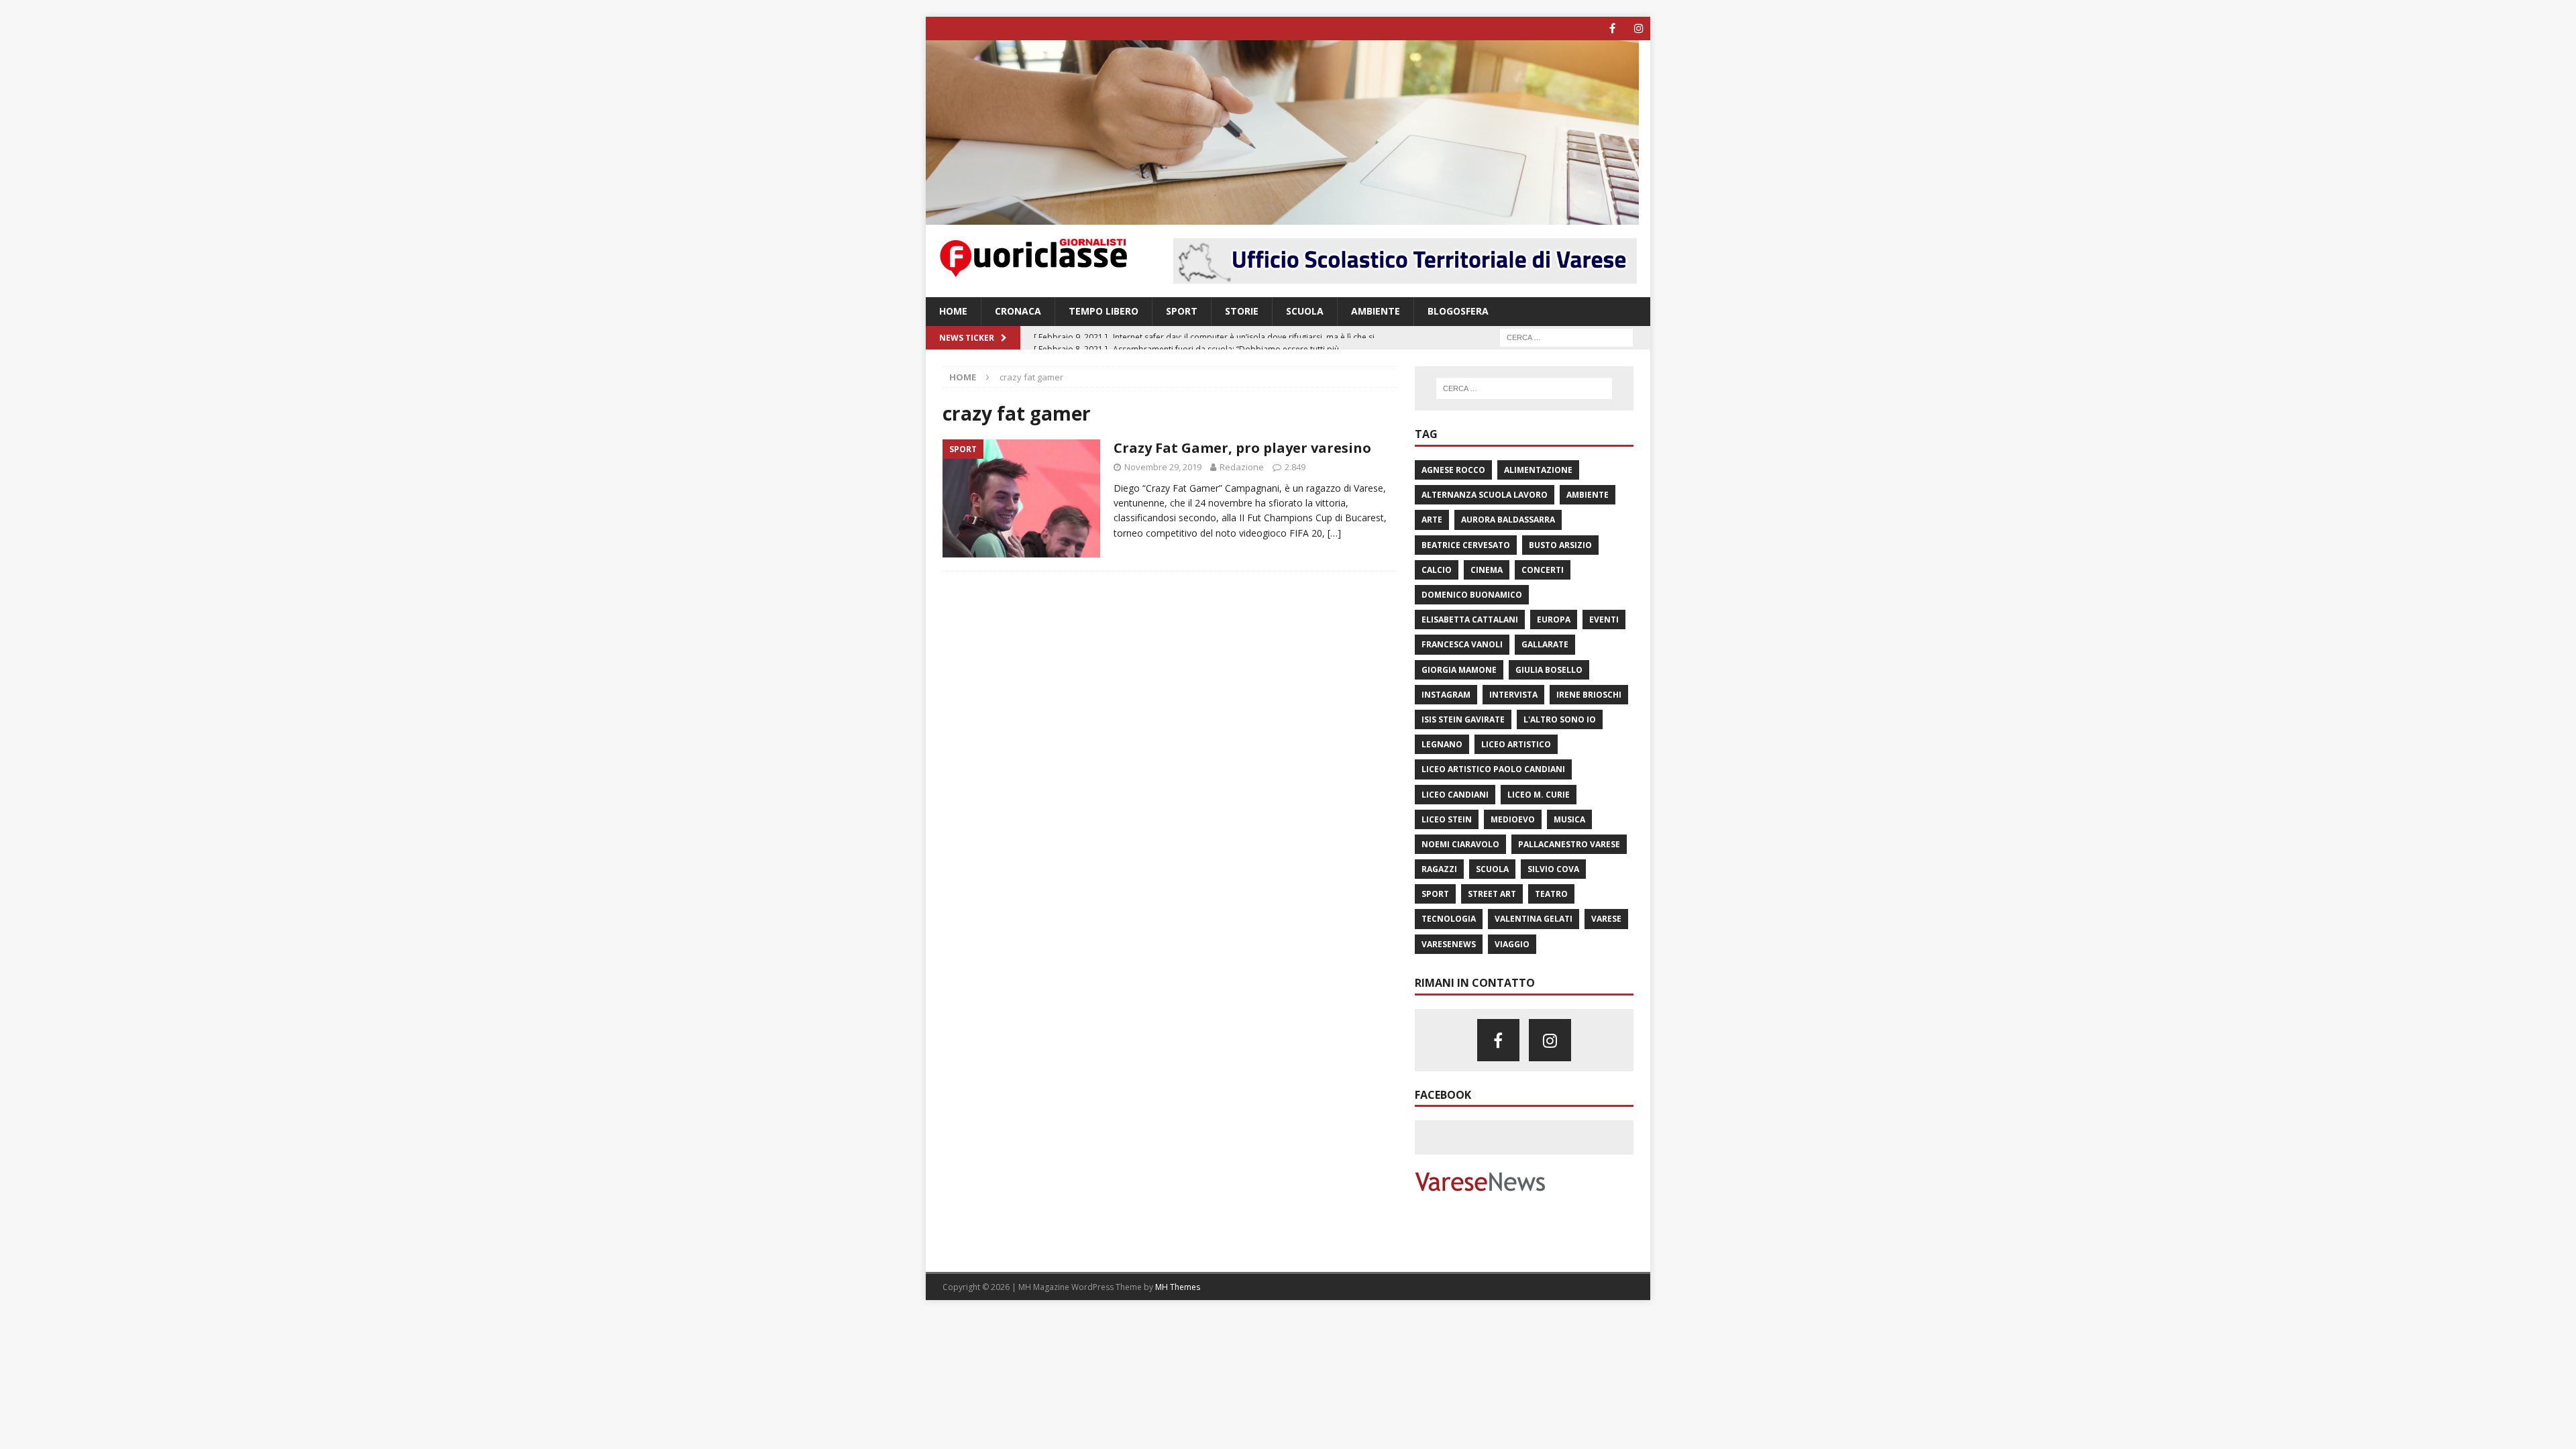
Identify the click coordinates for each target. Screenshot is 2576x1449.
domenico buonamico (1472, 595)
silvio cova (1553, 869)
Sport (1182, 311)
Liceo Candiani (1455, 795)
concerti (1543, 570)
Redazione (1242, 467)
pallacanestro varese (1569, 844)
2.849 (1295, 467)
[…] (1334, 533)
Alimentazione (1538, 470)
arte (1432, 520)
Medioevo (1513, 819)
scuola (1492, 869)
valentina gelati (1534, 919)
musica (1569, 819)
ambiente (1588, 495)
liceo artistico (1516, 744)
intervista (1513, 695)
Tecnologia (1449, 919)
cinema (1487, 570)
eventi (1604, 620)
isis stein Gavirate (1463, 719)
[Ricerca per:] (1566, 336)
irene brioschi (1589, 695)
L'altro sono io (1560, 719)
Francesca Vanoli (1462, 644)
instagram (1446, 695)
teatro (1551, 894)
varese (1606, 919)
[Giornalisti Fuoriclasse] (1282, 217)
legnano (1442, 744)
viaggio (1512, 944)
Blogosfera (1458, 311)
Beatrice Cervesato (1466, 545)
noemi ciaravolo (1460, 844)
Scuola (1305, 311)
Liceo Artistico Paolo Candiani (1493, 769)
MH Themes (1178, 1287)
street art (1492, 894)
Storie (1242, 311)
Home (953, 311)
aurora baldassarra (1508, 520)
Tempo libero (1104, 311)
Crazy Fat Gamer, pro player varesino (1242, 448)
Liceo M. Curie (1539, 795)
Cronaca (1018, 311)
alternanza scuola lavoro (1485, 495)
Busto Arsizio (1560, 545)
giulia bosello (1549, 670)
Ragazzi (1439, 869)
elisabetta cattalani (1470, 620)
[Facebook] (1612, 29)
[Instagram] (1639, 29)
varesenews (1449, 944)
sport (1435, 894)
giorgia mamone (1459, 670)
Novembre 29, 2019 (1163, 467)
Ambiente (1376, 311)
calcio (1437, 570)
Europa (1554, 620)
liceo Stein (1447, 819)
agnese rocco (1453, 470)
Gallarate (1545, 644)
